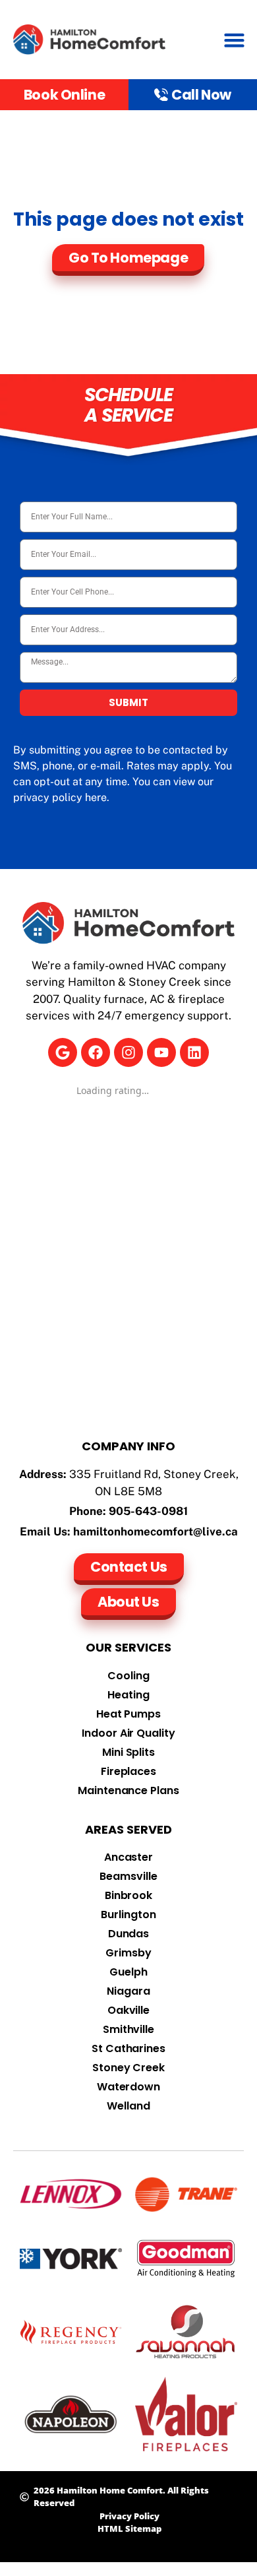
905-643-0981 (148, 1511)
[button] (235, 40)
